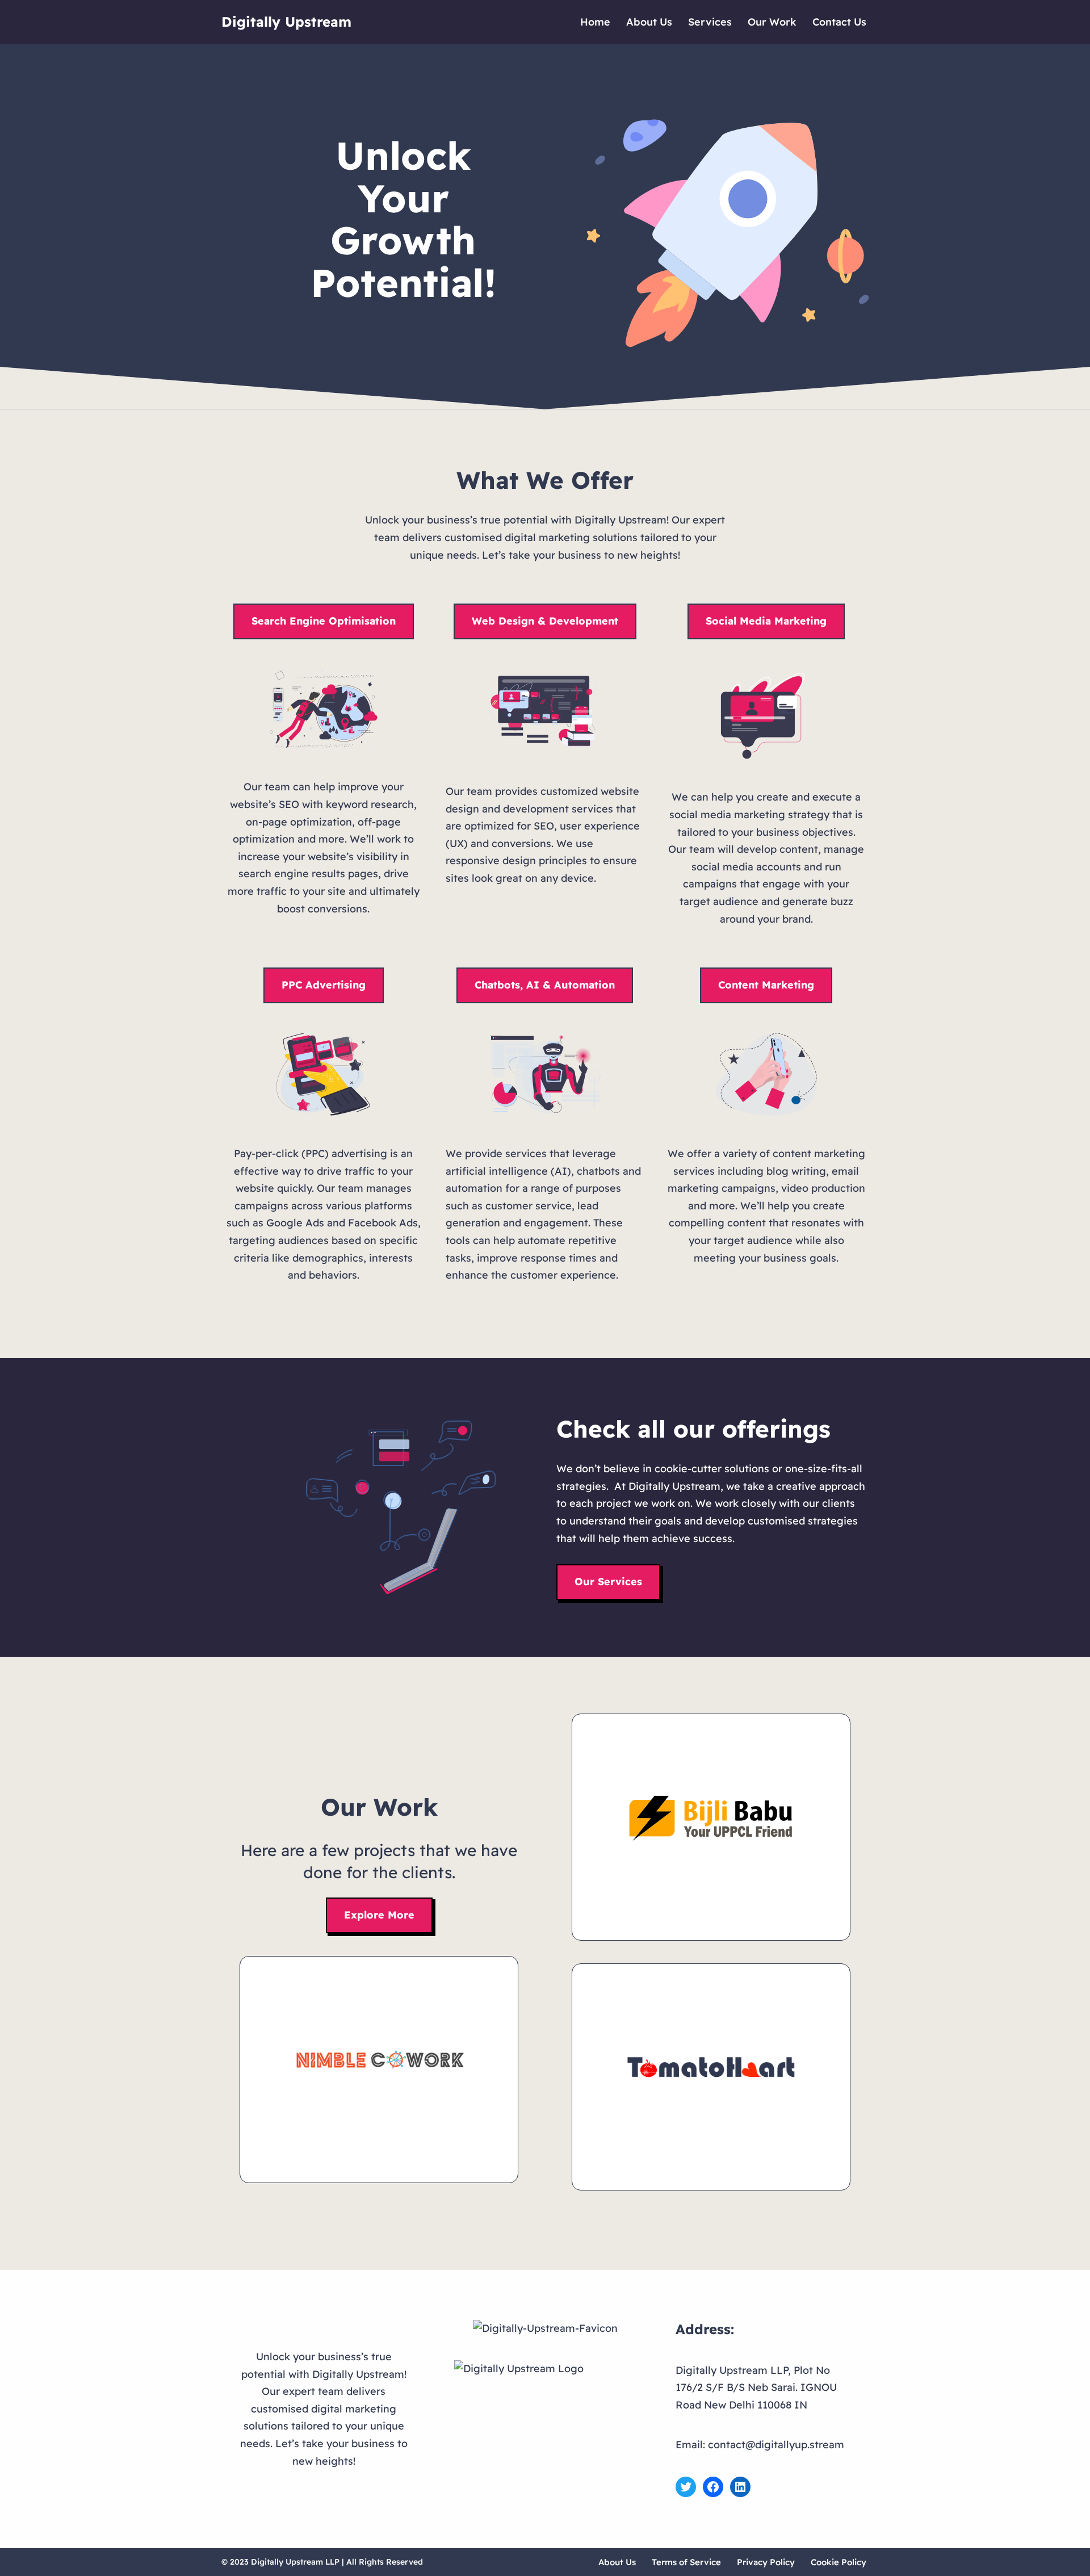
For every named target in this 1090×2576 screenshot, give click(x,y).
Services (710, 22)
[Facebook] (713, 2487)
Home (595, 22)
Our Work (772, 22)
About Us (649, 22)
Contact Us (839, 22)
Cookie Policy (839, 2562)
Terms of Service (686, 2562)
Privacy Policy (766, 2562)
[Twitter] (686, 2487)
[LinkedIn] (740, 2487)
